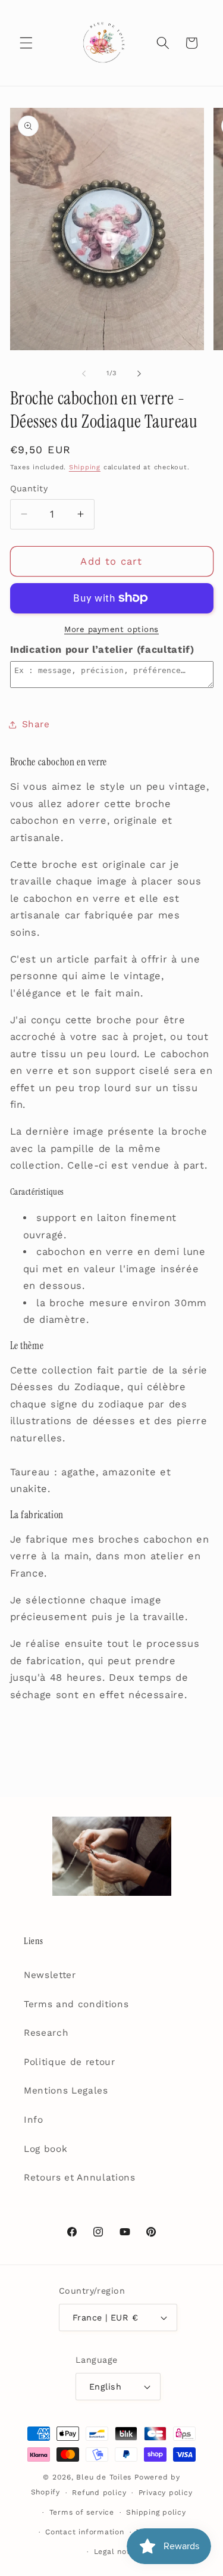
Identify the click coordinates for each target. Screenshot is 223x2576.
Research (46, 2033)
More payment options (111, 629)
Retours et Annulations (80, 2178)
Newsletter (50, 1975)
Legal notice (118, 2552)
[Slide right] (139, 373)
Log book (45, 2149)
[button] (26, 43)
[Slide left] (84, 373)
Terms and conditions (76, 2004)
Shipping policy (156, 2512)
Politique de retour (70, 2062)
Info (34, 2120)
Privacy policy (166, 2493)
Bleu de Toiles (104, 2477)
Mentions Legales (66, 2091)
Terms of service (82, 2512)
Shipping (85, 467)
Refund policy (99, 2493)
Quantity (29, 488)
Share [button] (36, 724)
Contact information (85, 2532)
